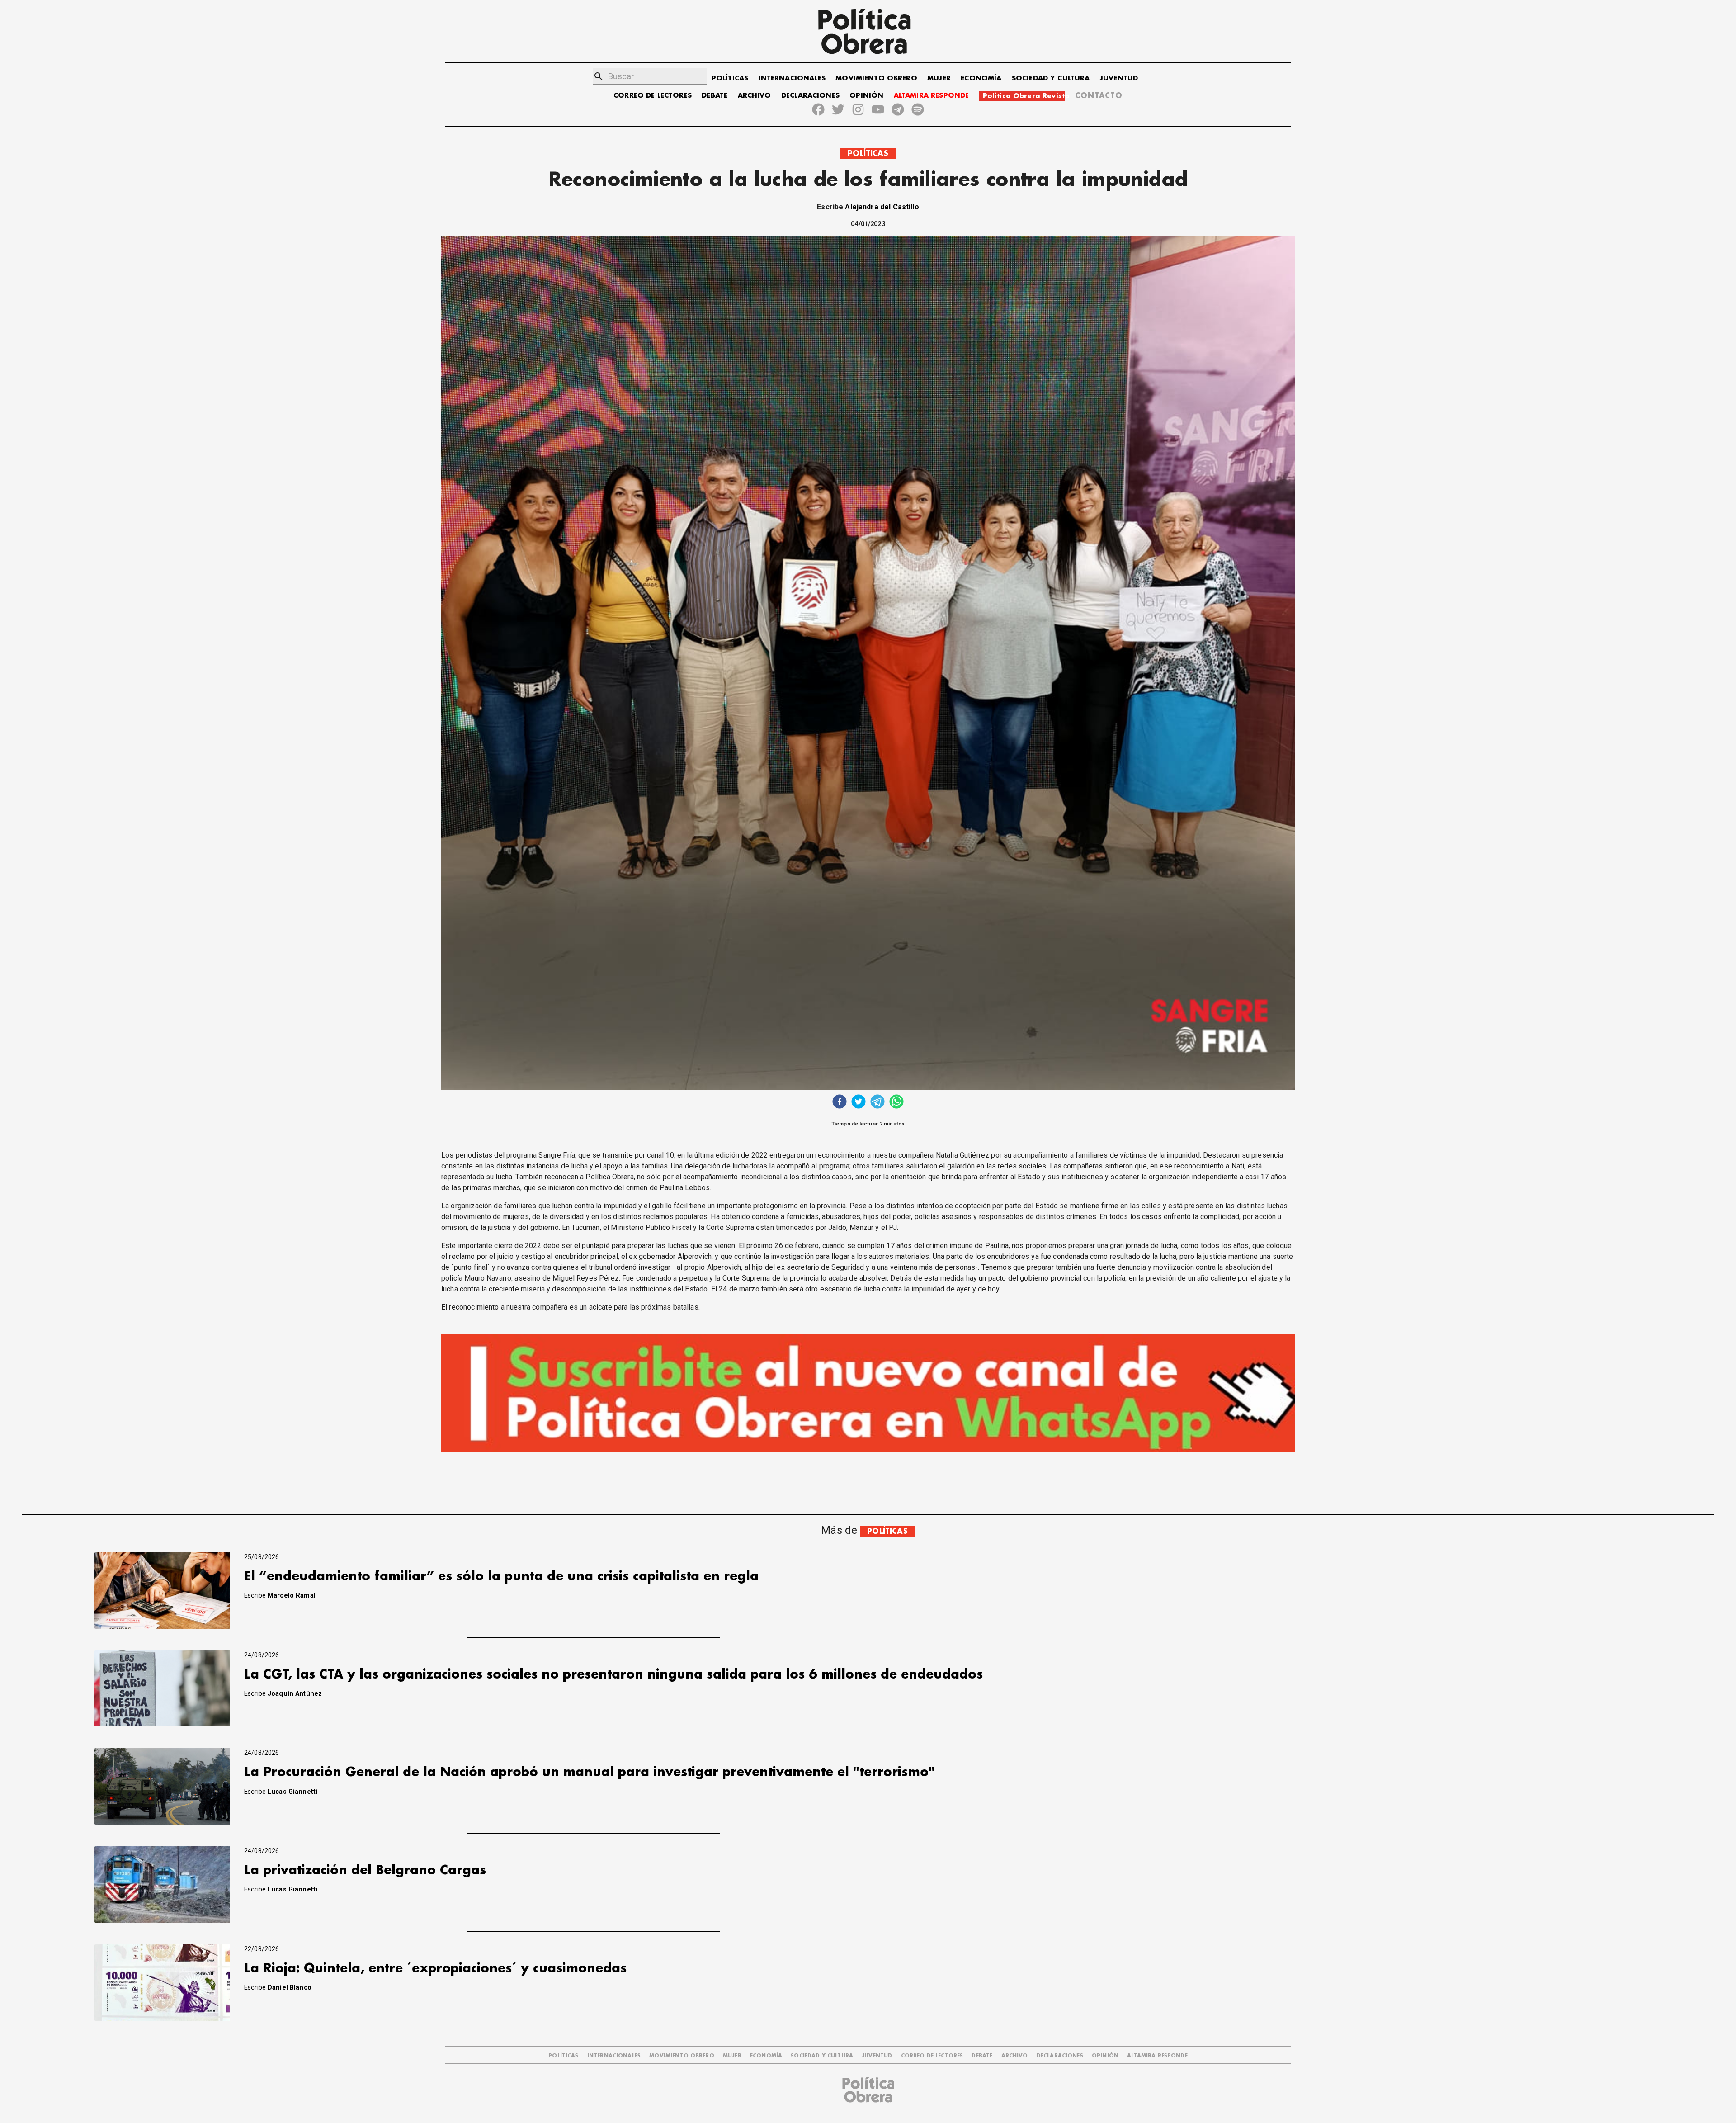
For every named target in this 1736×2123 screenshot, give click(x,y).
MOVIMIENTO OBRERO (876, 78)
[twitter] (859, 1103)
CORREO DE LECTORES (653, 96)
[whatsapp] (896, 1103)
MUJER (939, 78)
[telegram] (877, 1103)
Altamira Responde (1157, 2056)
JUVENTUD (1119, 78)
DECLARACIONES (810, 96)
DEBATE (715, 96)
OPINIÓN (866, 96)
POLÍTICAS (730, 78)
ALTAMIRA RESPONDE (932, 96)
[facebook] (840, 1103)
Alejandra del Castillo (882, 207)
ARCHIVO (755, 96)
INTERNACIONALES (792, 78)
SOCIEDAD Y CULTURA (1051, 78)
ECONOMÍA (981, 78)
